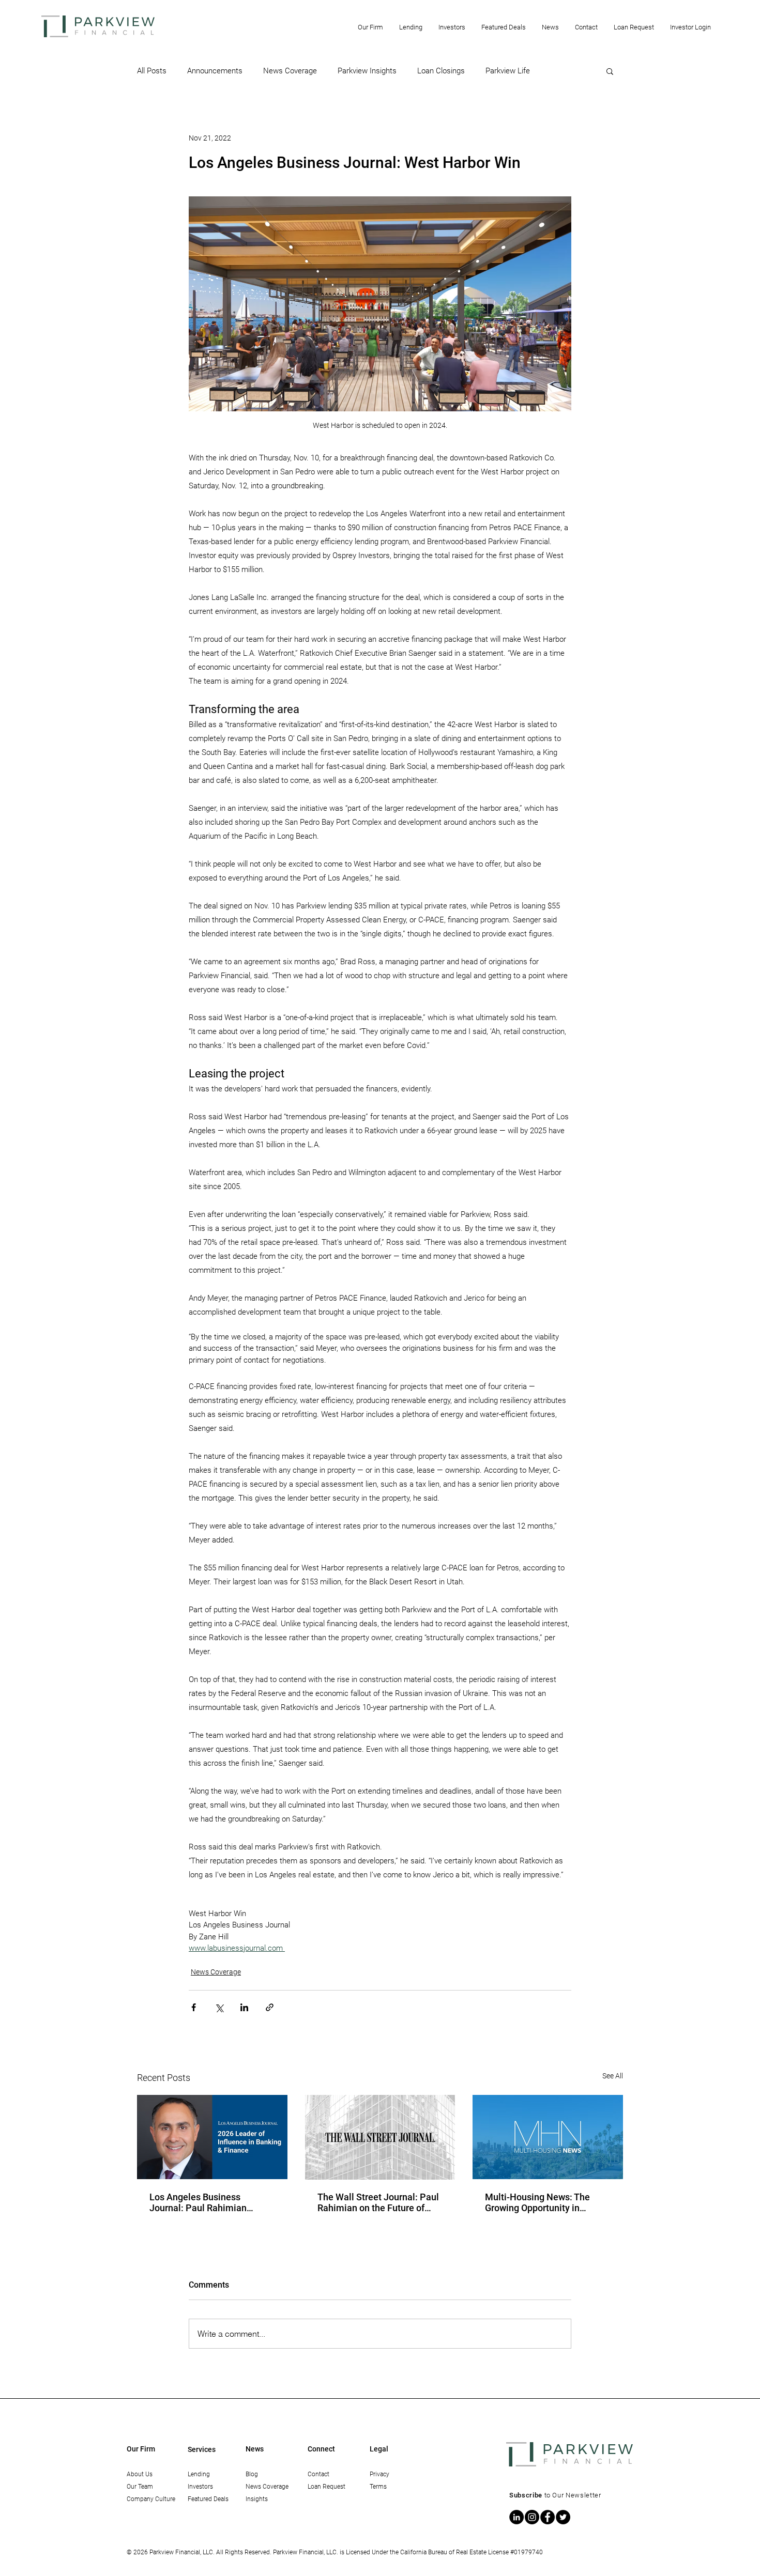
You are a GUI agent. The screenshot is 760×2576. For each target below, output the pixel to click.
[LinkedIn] (516, 2517)
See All (613, 2076)
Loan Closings (441, 71)
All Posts (152, 71)
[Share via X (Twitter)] (219, 2007)
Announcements (215, 71)
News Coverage (290, 71)
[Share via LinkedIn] (244, 2007)
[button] (370, 27)
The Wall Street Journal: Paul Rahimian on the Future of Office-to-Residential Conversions (378, 2202)
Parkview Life (508, 71)
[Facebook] (548, 2517)
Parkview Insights (367, 71)
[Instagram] (532, 2517)
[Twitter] (563, 2517)
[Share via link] (270, 2007)
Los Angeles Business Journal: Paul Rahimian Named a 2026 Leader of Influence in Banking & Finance (200, 2202)
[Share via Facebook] (194, 2007)
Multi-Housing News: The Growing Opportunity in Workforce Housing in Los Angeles (538, 2202)
